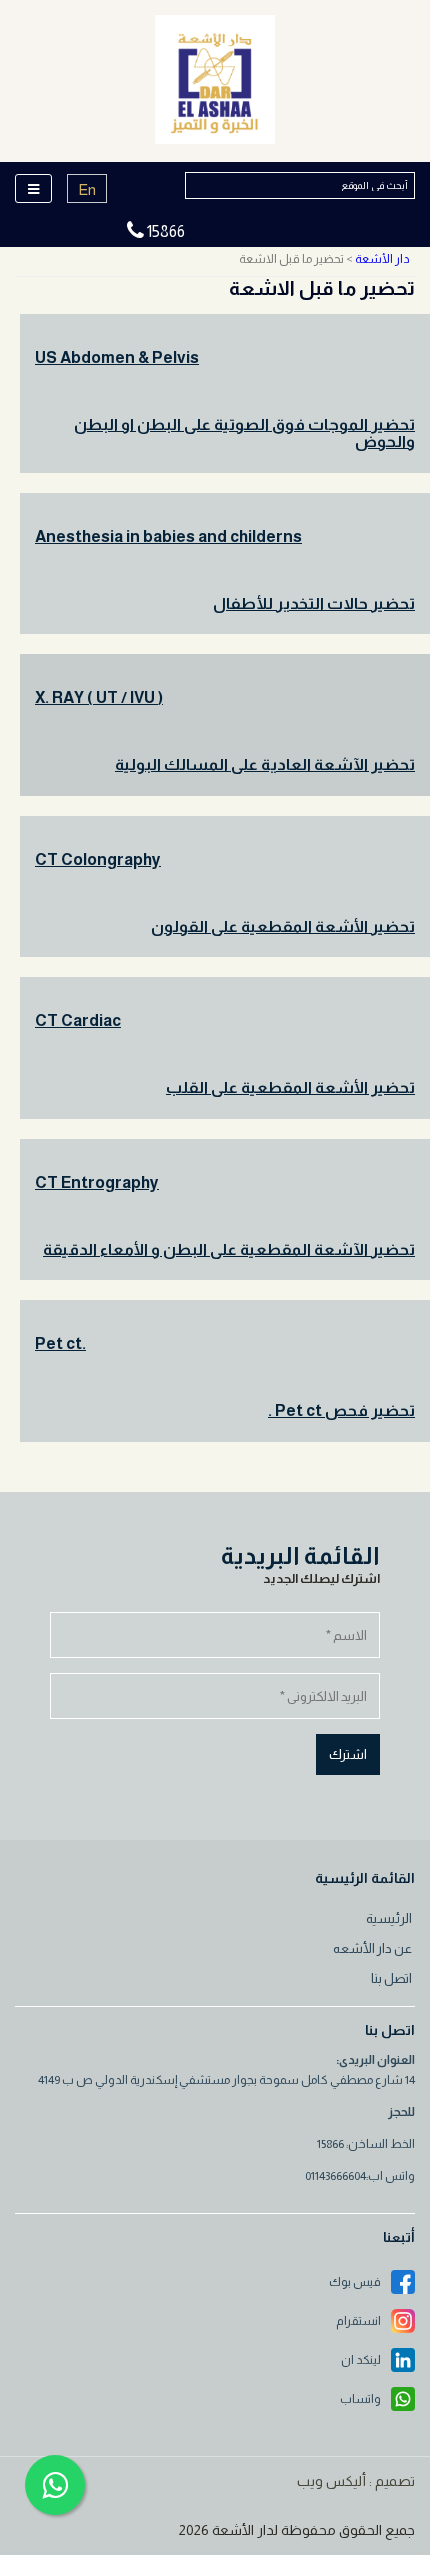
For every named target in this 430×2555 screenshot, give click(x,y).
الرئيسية (389, 1918)
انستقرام (358, 2321)
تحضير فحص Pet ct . (341, 1410)
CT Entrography (97, 1182)
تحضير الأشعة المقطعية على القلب (290, 1087)
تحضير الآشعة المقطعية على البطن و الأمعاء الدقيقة (229, 1249)
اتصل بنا (391, 1978)
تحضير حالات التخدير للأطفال (314, 603)
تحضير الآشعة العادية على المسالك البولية (265, 764)
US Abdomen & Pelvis (117, 357)
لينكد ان (361, 2360)
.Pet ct (60, 1343)
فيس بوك (355, 2282)
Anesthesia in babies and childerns (168, 536)
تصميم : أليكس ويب (356, 2481)
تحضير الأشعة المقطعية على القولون (283, 926)
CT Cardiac (78, 1020)
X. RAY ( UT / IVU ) (99, 697)
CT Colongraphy (98, 859)
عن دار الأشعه (372, 1948)
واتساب (360, 2399)
